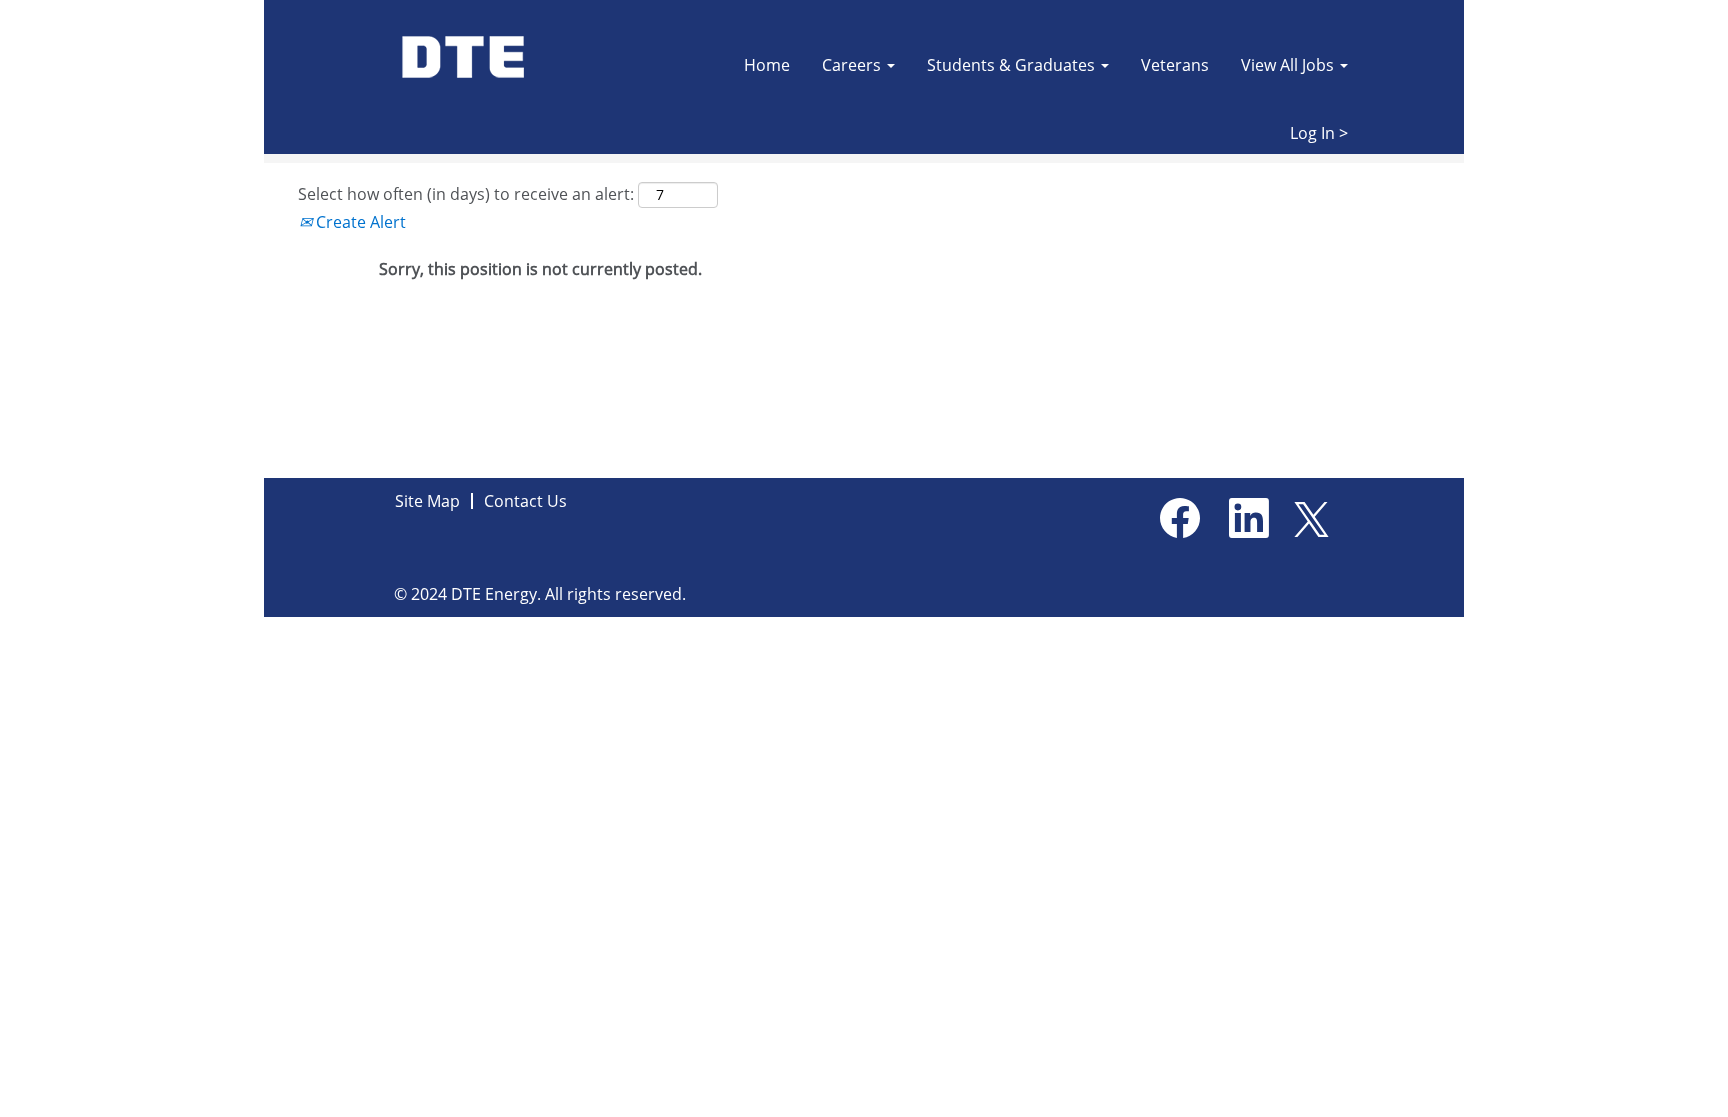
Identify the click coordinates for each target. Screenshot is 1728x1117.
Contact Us (525, 501)
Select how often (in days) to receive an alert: (466, 194)
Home (767, 65)
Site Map (427, 501)
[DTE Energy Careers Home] (465, 58)
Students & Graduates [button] (1013, 65)
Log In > (1319, 133)
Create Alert (359, 222)
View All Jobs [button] (1289, 65)
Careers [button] (853, 65)
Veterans (1175, 65)
